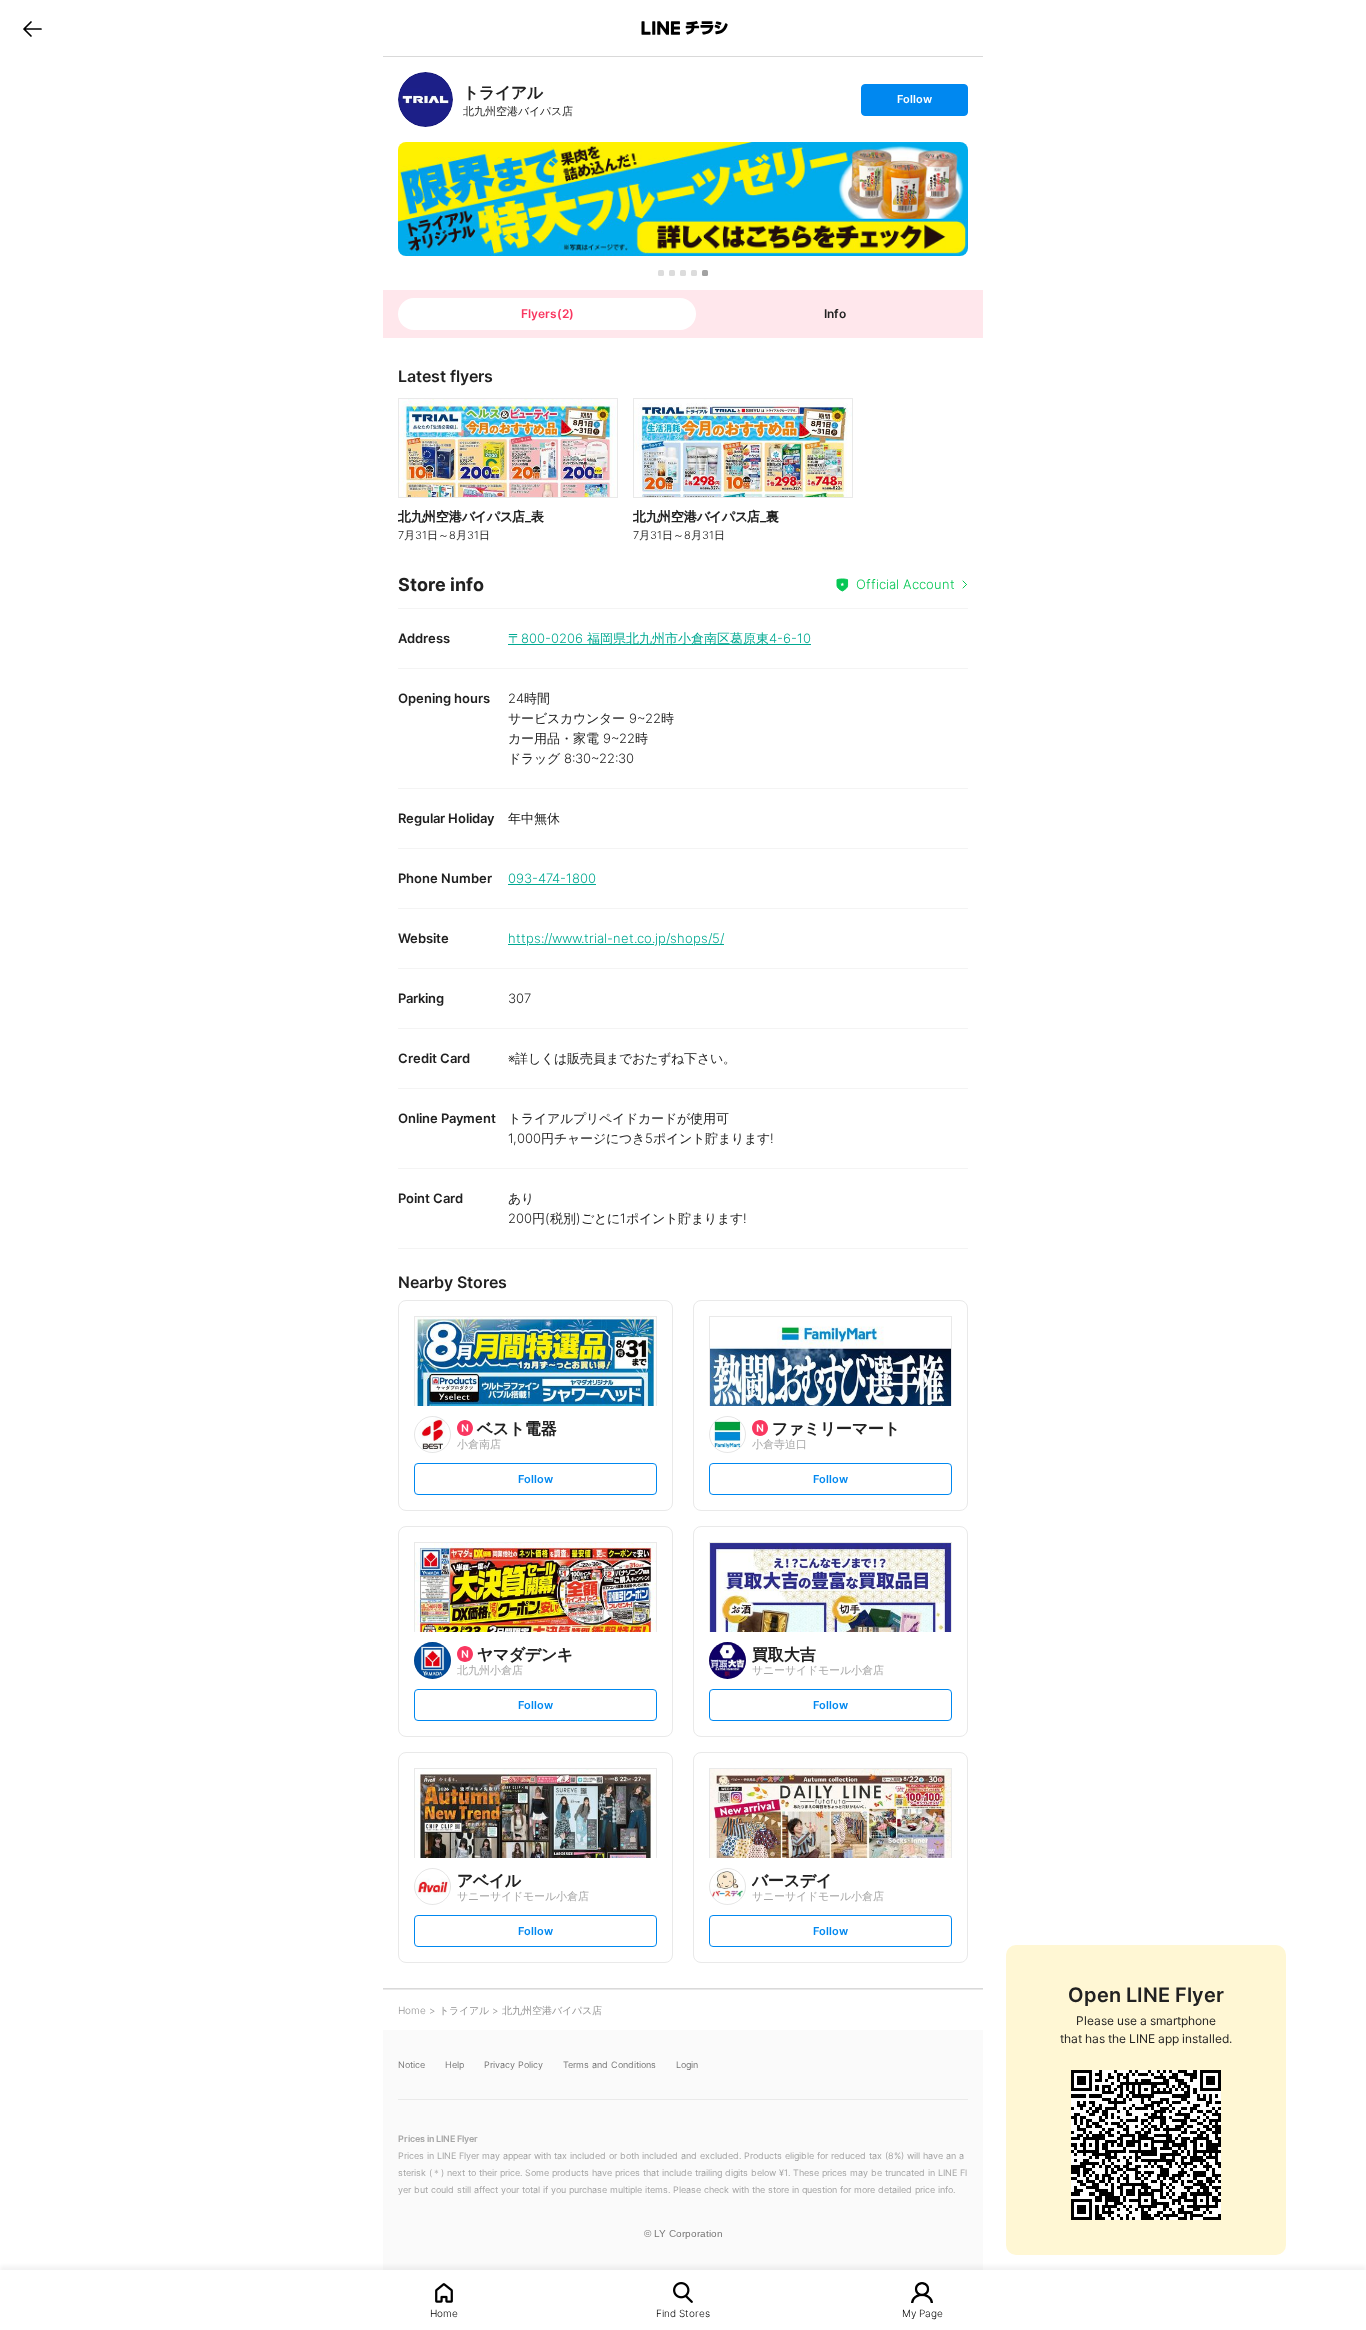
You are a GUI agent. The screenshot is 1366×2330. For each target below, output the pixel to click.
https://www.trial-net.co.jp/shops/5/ (616, 938)
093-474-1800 (552, 878)
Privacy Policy (513, 2064)
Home (444, 2312)
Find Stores (683, 2312)
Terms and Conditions (609, 2064)
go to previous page (32, 28)
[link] (425, 99)
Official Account (905, 584)
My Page (922, 2312)
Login (687, 2064)
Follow (914, 103)
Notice (411, 2064)
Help (454, 2064)
